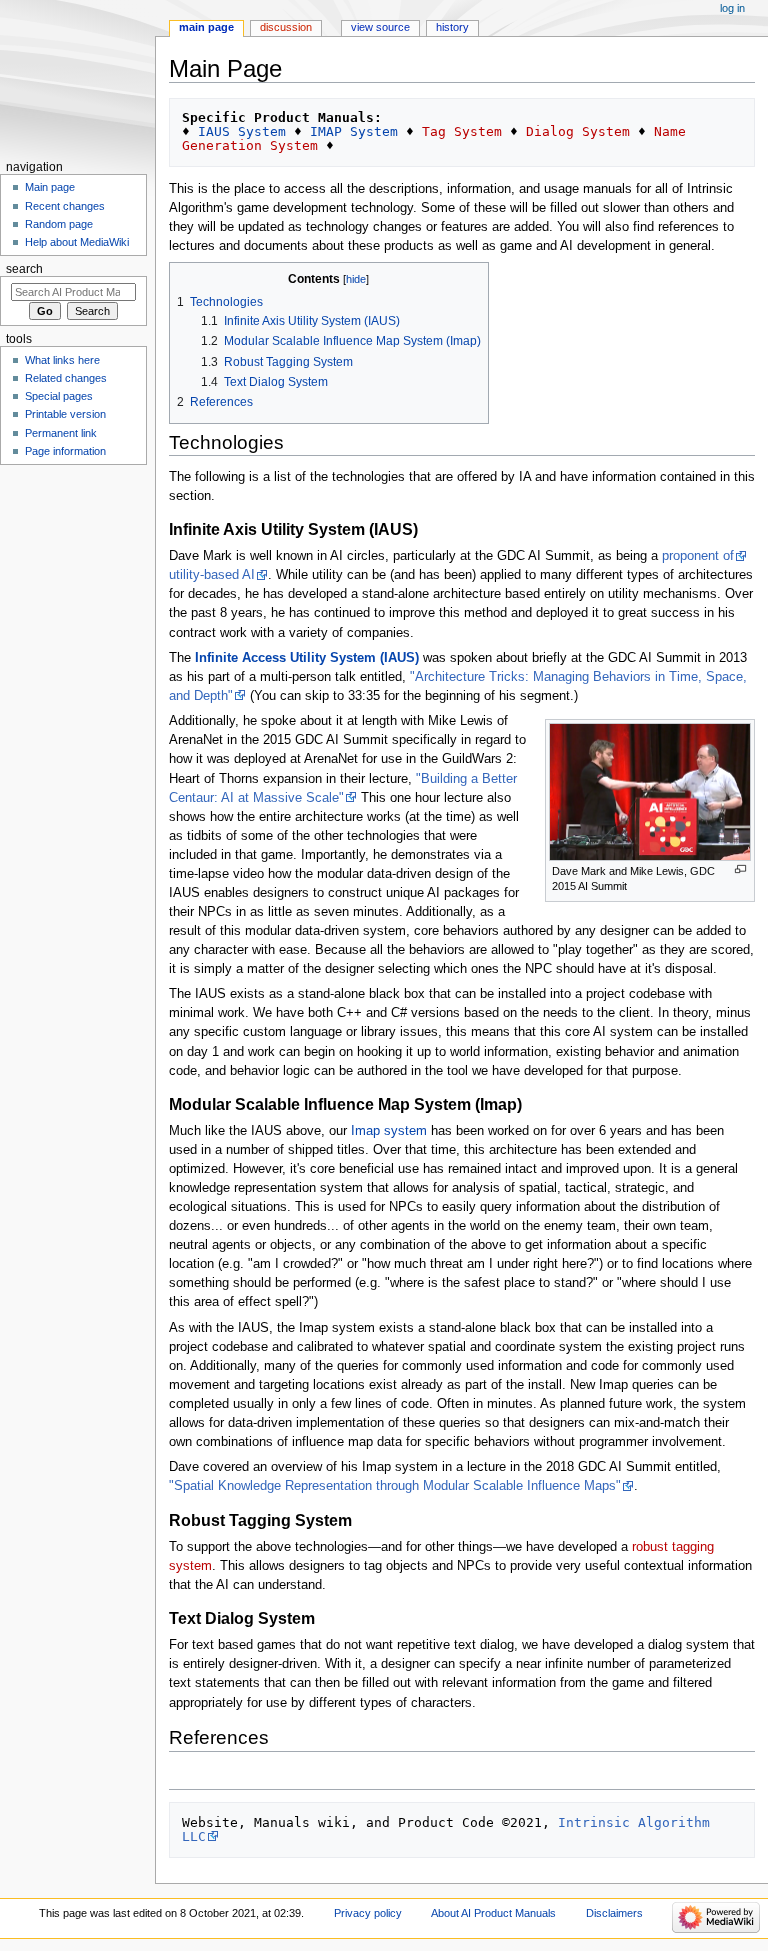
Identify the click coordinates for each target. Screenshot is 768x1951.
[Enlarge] (740, 869)
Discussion (286, 27)
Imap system (389, 1131)
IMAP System (354, 131)
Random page (59, 224)
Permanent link (61, 433)
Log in (732, 8)
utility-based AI (212, 575)
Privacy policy (368, 1913)
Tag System (462, 131)
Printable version (65, 414)
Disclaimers (614, 1913)
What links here (62, 360)
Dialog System (578, 131)
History (452, 27)
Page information (65, 451)
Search (24, 269)
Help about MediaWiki (77, 242)
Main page (206, 27)
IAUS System (242, 131)
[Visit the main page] (77, 77)
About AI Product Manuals (493, 1913)
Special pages (59, 396)
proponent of (698, 556)
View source (380, 27)
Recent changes (65, 206)
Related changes (66, 378)
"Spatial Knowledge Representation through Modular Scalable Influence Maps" (395, 1486)
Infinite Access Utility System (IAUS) (307, 658)
